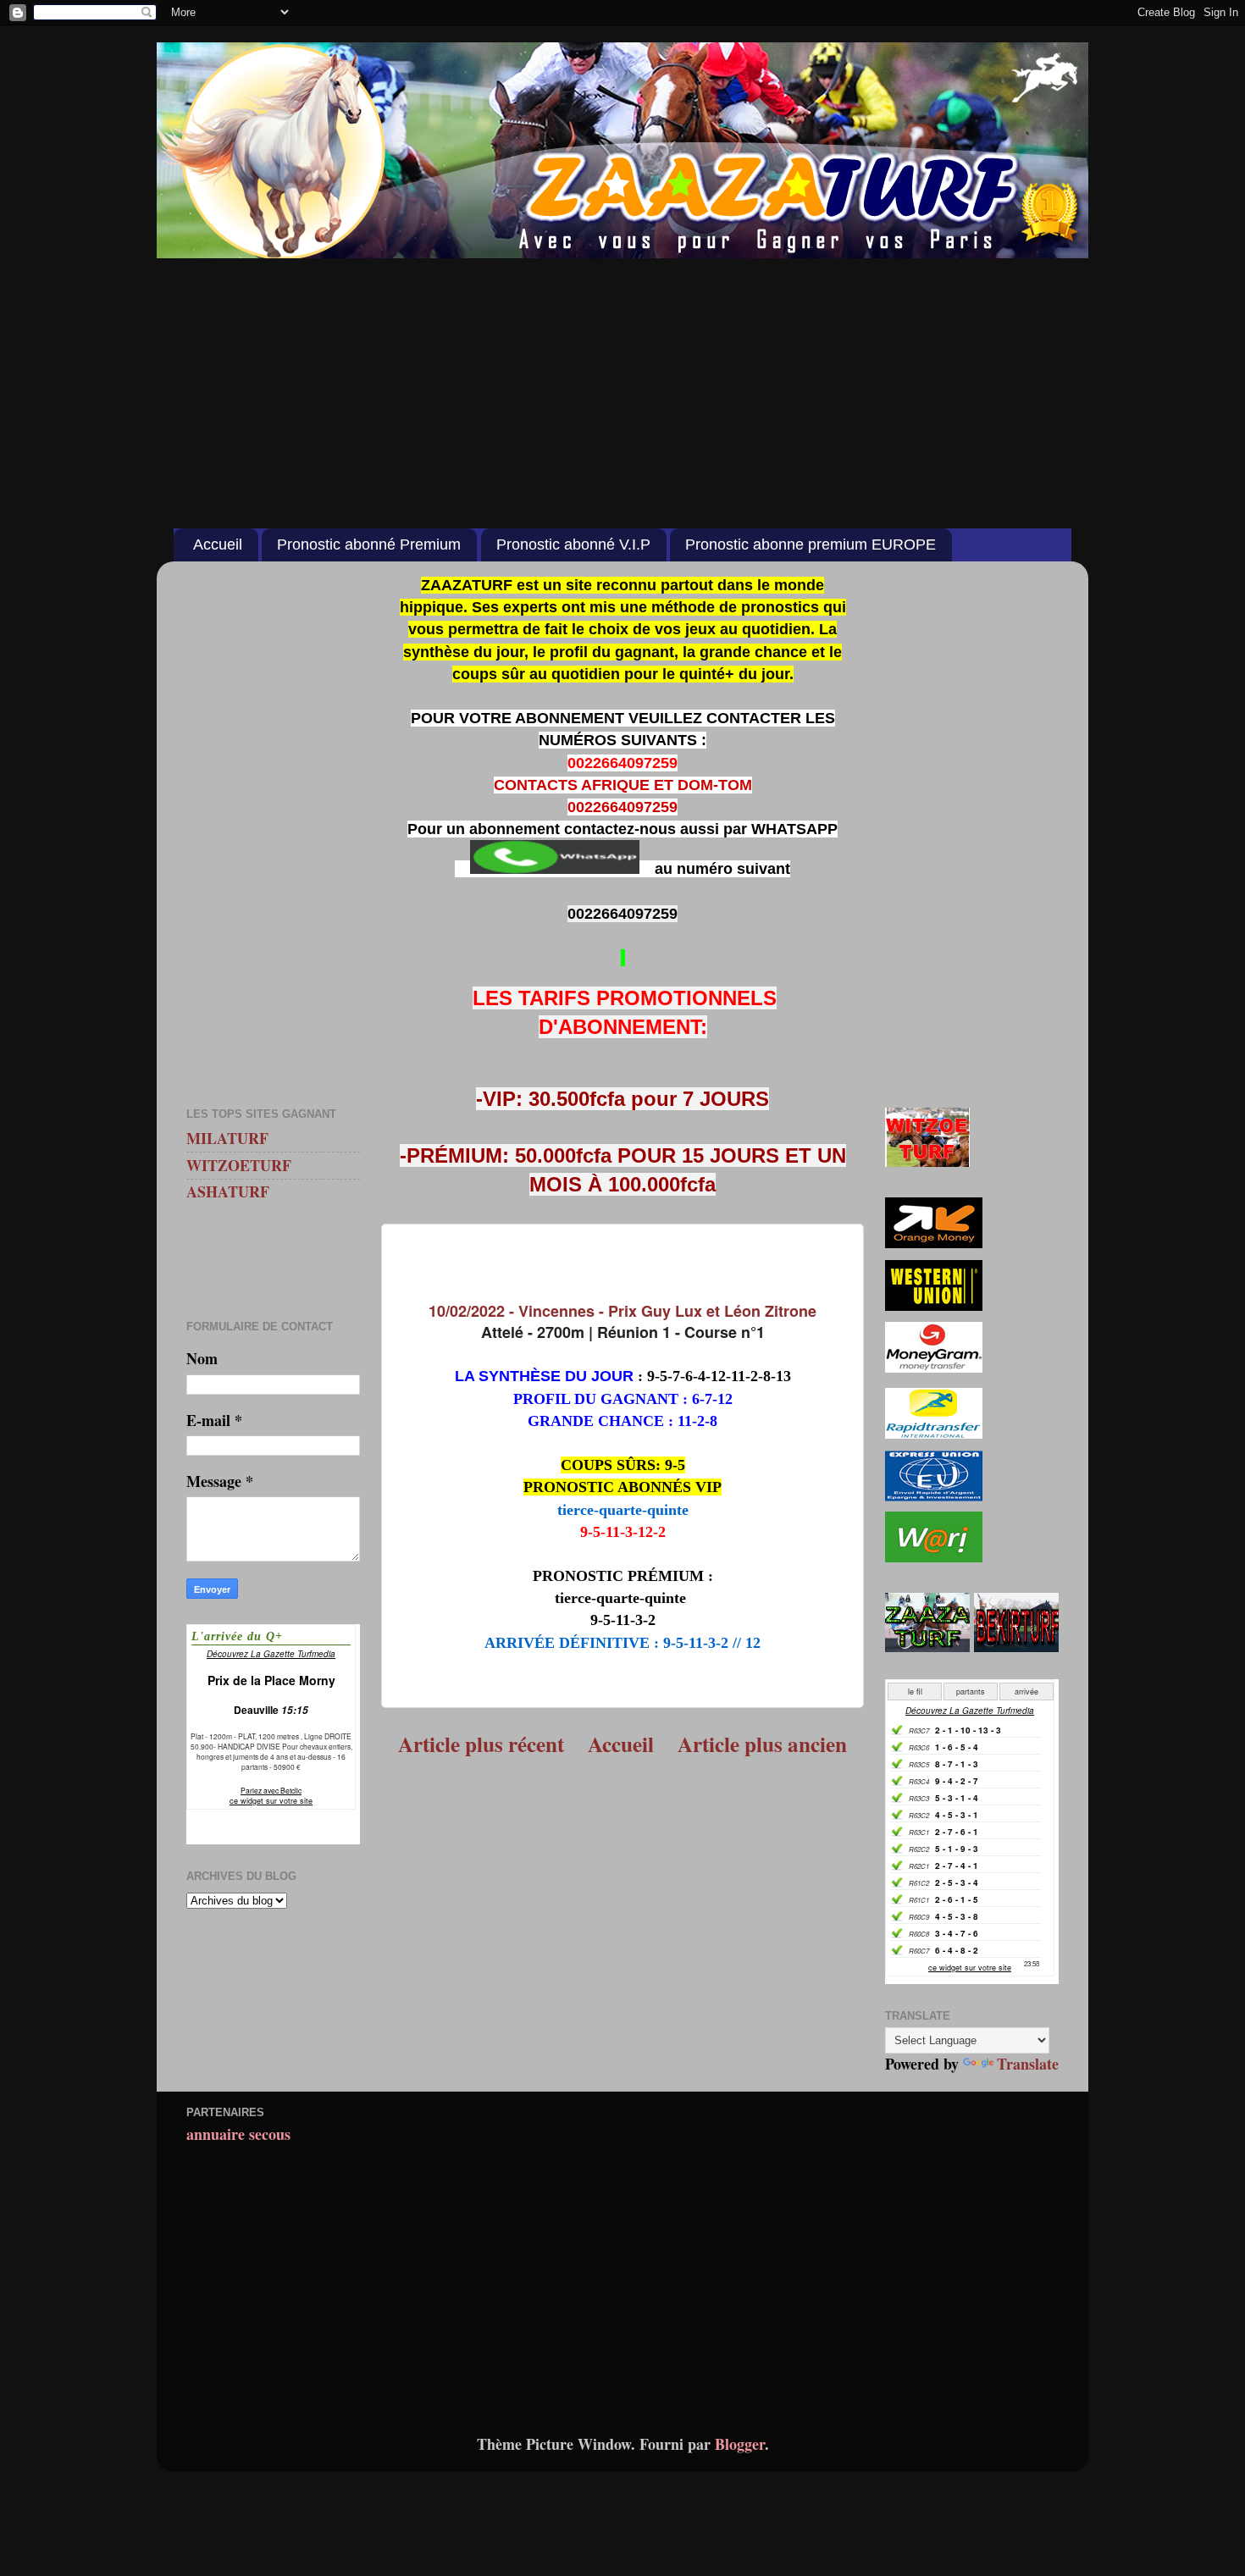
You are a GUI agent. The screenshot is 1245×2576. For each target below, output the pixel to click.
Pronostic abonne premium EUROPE (811, 544)
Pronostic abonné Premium (369, 544)
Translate (1028, 2064)
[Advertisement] (622, 384)
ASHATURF (228, 1191)
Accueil (218, 544)
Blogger (740, 2444)
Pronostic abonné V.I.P (573, 544)
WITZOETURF (239, 1165)
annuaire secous (238, 2134)
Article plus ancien (762, 1744)
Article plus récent (481, 1744)
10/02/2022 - (622, 1311)
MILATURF (227, 1138)
